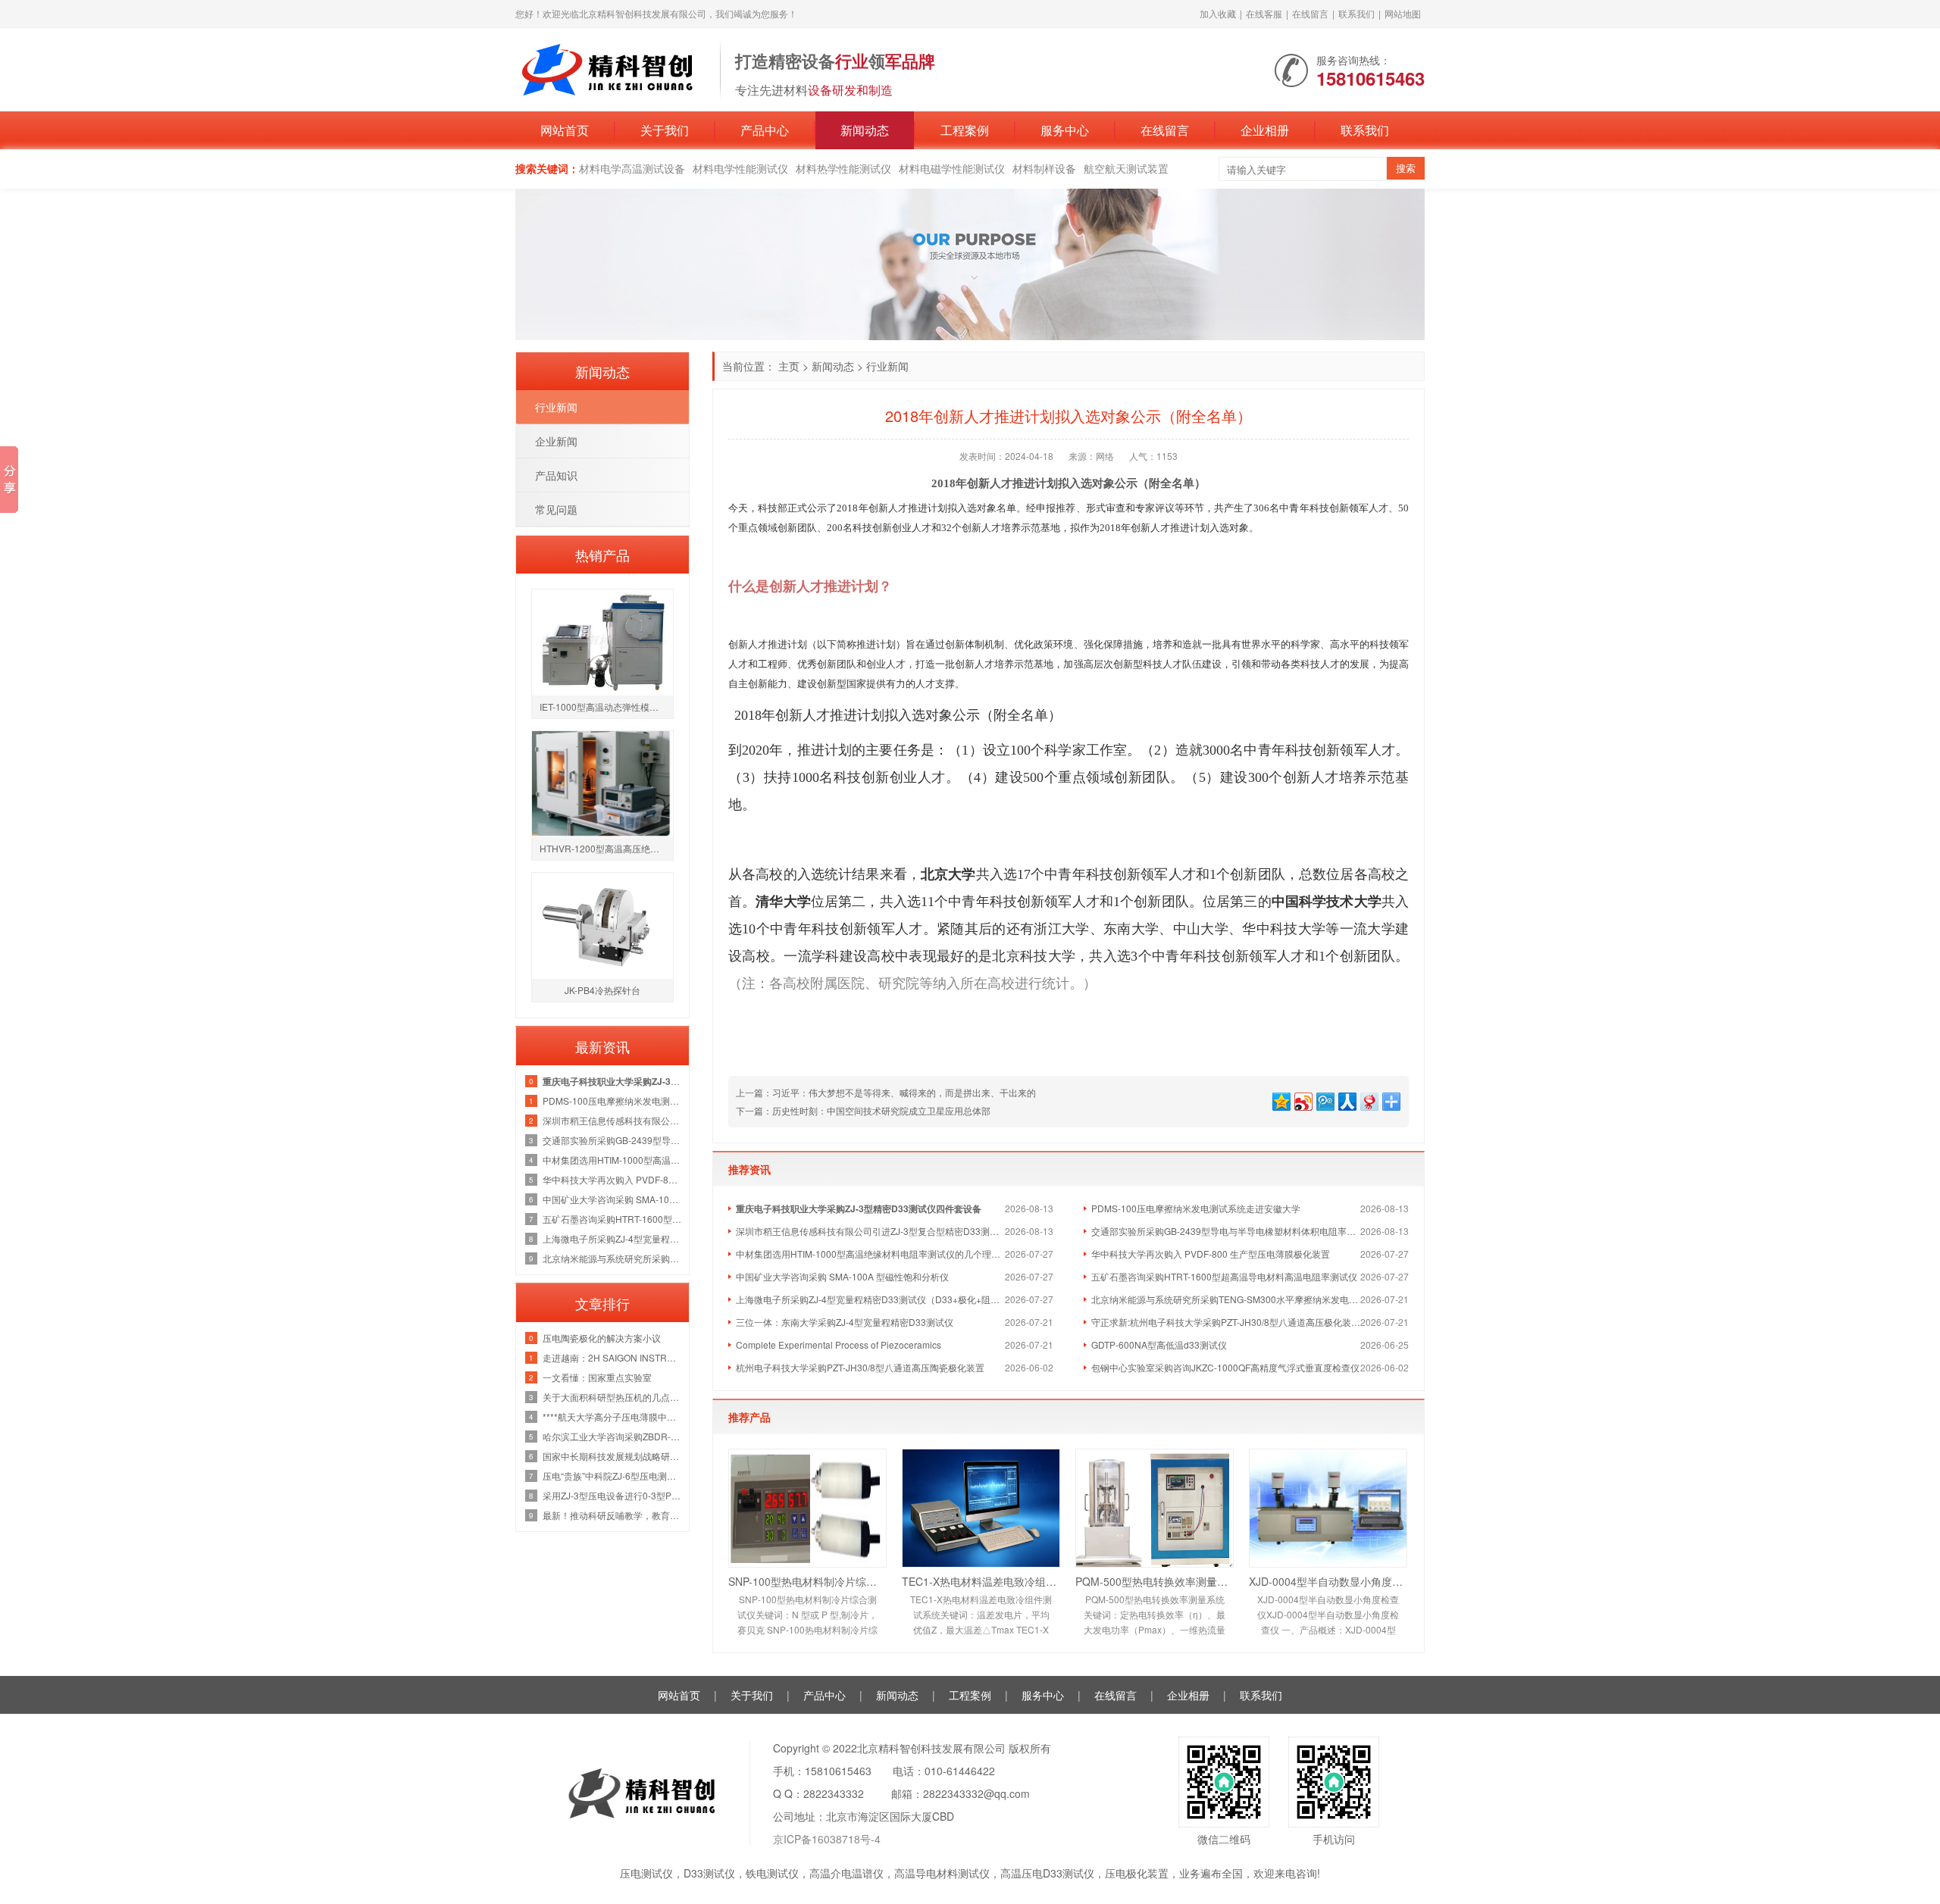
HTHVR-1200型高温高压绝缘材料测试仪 (606, 848)
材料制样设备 (1044, 168)
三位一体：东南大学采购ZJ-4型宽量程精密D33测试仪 (845, 1322)
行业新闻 (887, 366)
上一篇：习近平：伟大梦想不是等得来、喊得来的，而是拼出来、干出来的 (886, 1092)
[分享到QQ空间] (1280, 1100)
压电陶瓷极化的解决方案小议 (602, 1338)
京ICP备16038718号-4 (827, 1839)
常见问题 (556, 509)
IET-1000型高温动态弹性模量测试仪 (606, 707)
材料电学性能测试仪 (740, 168)
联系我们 (1356, 13)
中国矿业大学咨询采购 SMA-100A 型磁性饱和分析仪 (842, 1276)
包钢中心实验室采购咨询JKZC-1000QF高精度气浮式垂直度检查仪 (1225, 1367)
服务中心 (1065, 130)
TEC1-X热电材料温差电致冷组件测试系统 (981, 1581)
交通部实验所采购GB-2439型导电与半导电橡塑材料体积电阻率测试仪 (1226, 1231)
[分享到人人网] (1346, 1100)
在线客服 (1264, 13)
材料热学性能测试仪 (843, 168)
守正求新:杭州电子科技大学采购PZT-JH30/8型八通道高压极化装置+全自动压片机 (1226, 1322)
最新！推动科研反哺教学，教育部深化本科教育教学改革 (612, 1515)
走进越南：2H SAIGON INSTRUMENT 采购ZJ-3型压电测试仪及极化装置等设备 (612, 1357)
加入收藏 (1218, 13)
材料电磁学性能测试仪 (952, 168)
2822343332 (834, 1793)
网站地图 (1403, 13)
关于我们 (665, 130)
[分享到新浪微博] (1302, 1100)
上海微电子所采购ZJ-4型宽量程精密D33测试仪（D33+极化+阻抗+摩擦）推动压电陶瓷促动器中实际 (870, 1299)
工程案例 (965, 130)
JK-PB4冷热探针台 (602, 990)
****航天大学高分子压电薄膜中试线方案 (612, 1416)
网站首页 (565, 130)
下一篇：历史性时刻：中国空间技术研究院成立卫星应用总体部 (863, 1110)
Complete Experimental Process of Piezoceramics (839, 1344)
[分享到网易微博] (1368, 1100)
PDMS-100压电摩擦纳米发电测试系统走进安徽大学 (1196, 1208)
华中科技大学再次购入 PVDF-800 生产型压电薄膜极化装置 (1211, 1254)
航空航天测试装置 (1126, 168)
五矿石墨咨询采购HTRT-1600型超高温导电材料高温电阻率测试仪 (1224, 1276)
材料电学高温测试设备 (632, 168)
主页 (789, 366)
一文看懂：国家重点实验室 (597, 1377)
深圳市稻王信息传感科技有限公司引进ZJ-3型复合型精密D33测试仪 (870, 1231)
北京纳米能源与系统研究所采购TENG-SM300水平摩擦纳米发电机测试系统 (1226, 1299)
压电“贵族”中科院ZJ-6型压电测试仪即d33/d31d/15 (612, 1476)
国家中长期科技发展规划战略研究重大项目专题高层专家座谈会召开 (612, 1456)
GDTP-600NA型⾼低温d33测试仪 (1159, 1344)
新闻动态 (865, 130)
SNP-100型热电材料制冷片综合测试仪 (807, 1581)
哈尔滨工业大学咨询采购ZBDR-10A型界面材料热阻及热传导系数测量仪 (612, 1436)
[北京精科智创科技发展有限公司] (610, 68)
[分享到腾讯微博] (1324, 1100)
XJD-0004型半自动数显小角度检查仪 (1328, 1581)
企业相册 (1265, 130)
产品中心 (765, 130)
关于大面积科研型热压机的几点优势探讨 (612, 1397)
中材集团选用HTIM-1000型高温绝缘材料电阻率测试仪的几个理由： (870, 1254)
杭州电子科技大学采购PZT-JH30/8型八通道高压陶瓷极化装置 (860, 1367)
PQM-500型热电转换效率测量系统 (1155, 1581)
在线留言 (1310, 13)
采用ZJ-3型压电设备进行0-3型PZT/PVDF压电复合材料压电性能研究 (612, 1495)
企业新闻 (556, 441)
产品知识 (556, 475)
